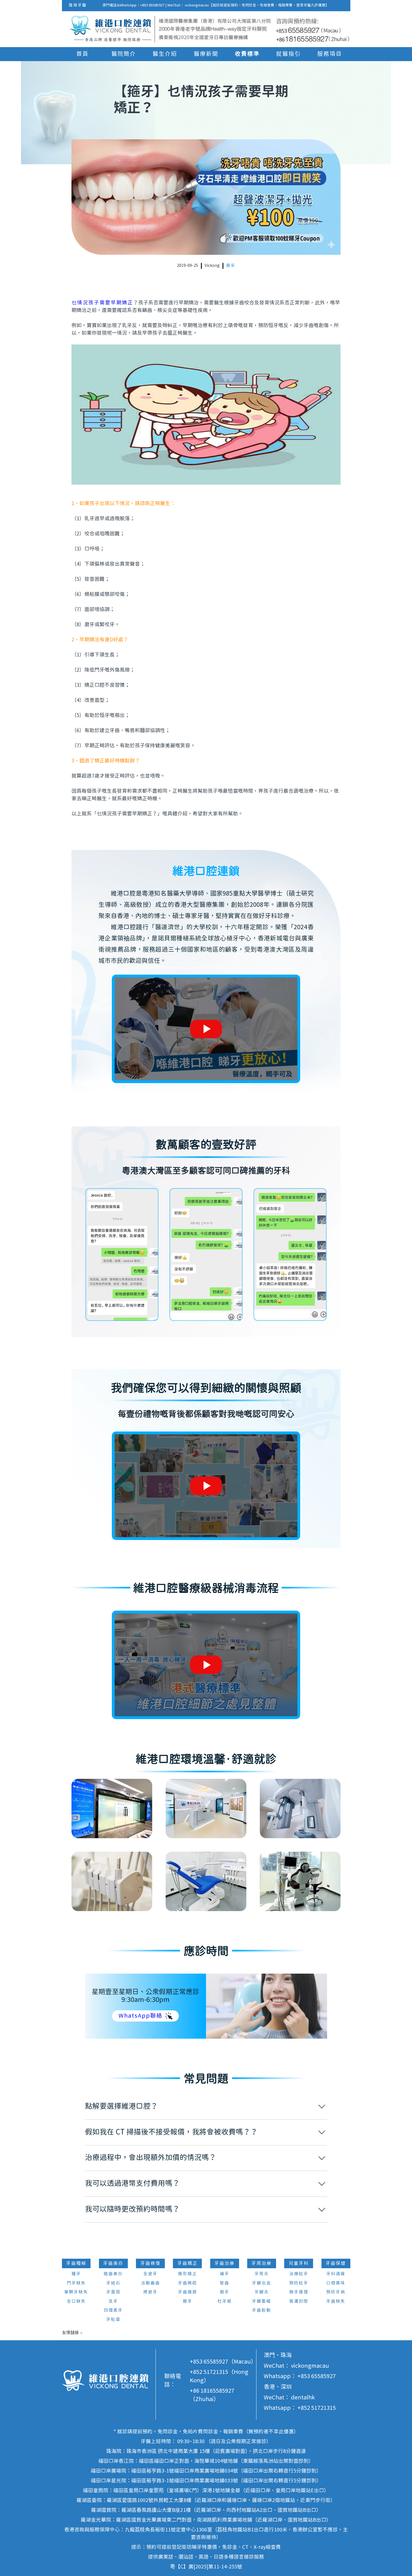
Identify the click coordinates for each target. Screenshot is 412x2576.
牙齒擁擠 (188, 2292)
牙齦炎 (262, 2292)
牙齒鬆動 (261, 2310)
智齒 (224, 2283)
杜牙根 (225, 2301)
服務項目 (330, 54)
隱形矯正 (188, 2274)
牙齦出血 (261, 2283)
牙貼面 (113, 2320)
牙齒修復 (151, 2263)
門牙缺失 (76, 2283)
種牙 (76, 2274)
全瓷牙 (150, 2274)
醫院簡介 (124, 54)
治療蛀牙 (299, 2274)
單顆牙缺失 (76, 2292)
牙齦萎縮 (261, 2301)
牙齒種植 (76, 2263)
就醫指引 (288, 54)
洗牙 (113, 2301)
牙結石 (113, 2283)
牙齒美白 (113, 2263)
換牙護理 (299, 2292)
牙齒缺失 (336, 2301)
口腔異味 (336, 2283)
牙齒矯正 (188, 2263)
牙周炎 (262, 2274)
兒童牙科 (299, 2263)
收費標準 (247, 54)
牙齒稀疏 (188, 2283)
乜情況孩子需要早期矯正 (102, 303)
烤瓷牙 (150, 2292)
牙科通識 (336, 2274)
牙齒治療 (224, 2263)
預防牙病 (336, 2292)
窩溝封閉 (299, 2301)
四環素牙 (113, 2310)
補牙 (224, 2274)
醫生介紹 (165, 54)
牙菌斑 (113, 2292)
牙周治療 (261, 2263)
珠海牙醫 (78, 5)
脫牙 (224, 2292)
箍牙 (231, 266)
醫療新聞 (206, 54)
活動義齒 (151, 2283)
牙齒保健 (336, 2263)
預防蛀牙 (299, 2283)
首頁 (82, 54)
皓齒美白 (113, 2274)
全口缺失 (76, 2301)
